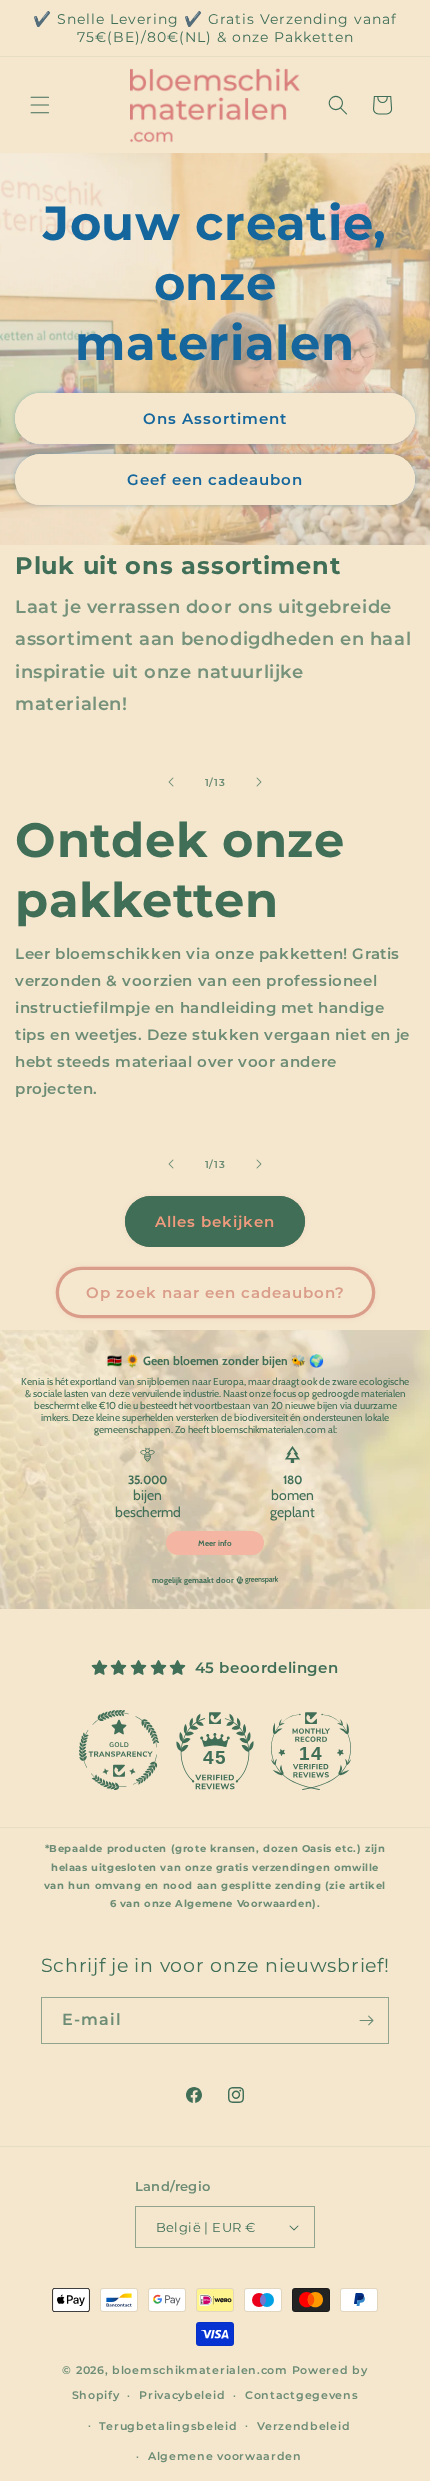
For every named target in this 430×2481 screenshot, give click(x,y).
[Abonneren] (366, 2020)
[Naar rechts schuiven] (259, 782)
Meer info (215, 1543)
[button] (40, 105)
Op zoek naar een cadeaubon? (215, 1292)
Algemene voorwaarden (225, 2456)
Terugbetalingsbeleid (168, 2426)
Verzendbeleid (303, 2426)
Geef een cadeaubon (215, 478)
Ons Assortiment (215, 417)
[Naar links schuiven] (171, 782)
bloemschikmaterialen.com (200, 2370)
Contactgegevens (302, 2395)
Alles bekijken (215, 1221)
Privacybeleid (182, 2395)
